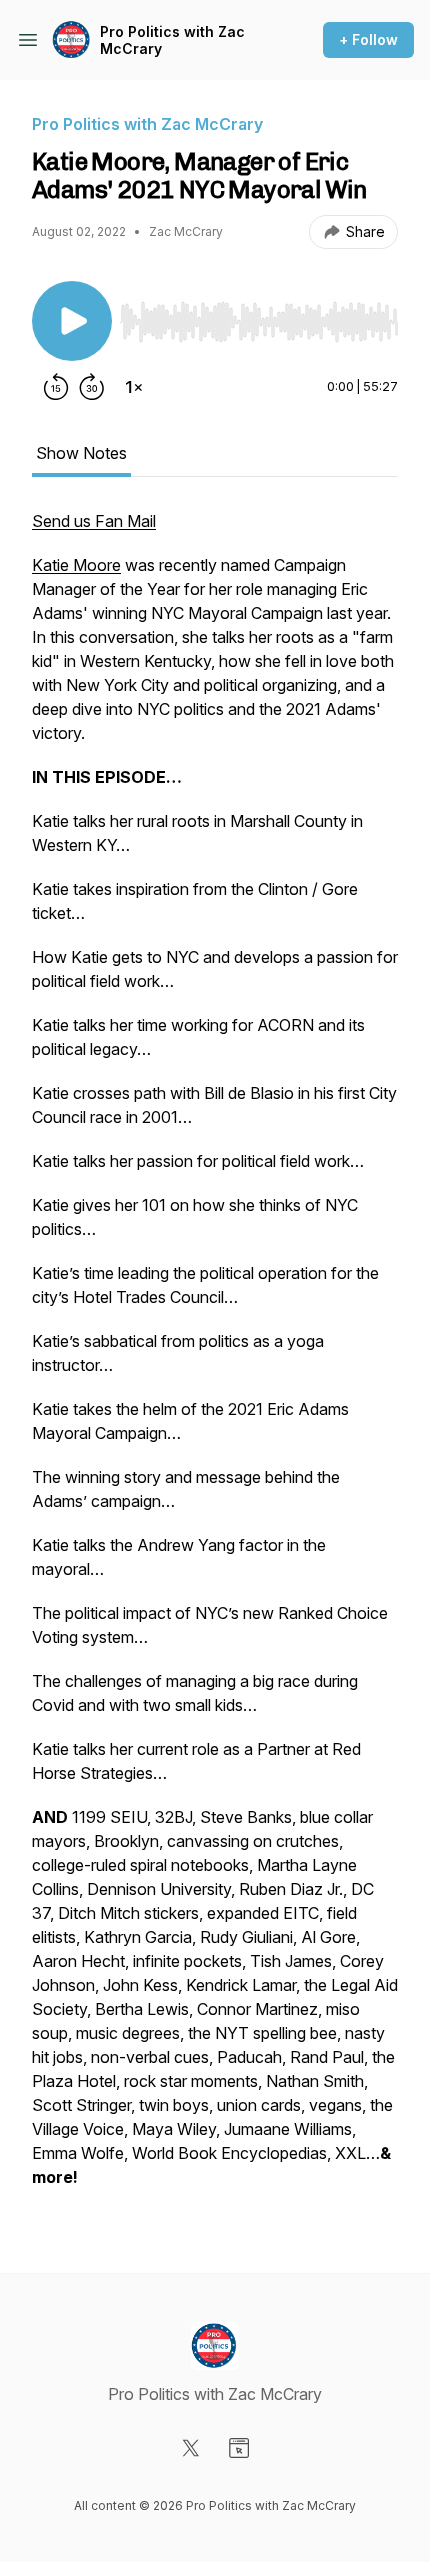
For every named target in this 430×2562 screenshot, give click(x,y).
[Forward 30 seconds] (92, 387)
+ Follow (368, 39)
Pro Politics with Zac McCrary (172, 40)
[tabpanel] (215, 1359)
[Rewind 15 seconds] (56, 387)
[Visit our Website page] (239, 2448)
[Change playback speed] (134, 387)
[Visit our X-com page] (191, 2448)
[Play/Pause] (72, 321)
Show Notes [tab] (81, 453)
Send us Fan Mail (94, 521)
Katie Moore (76, 565)
